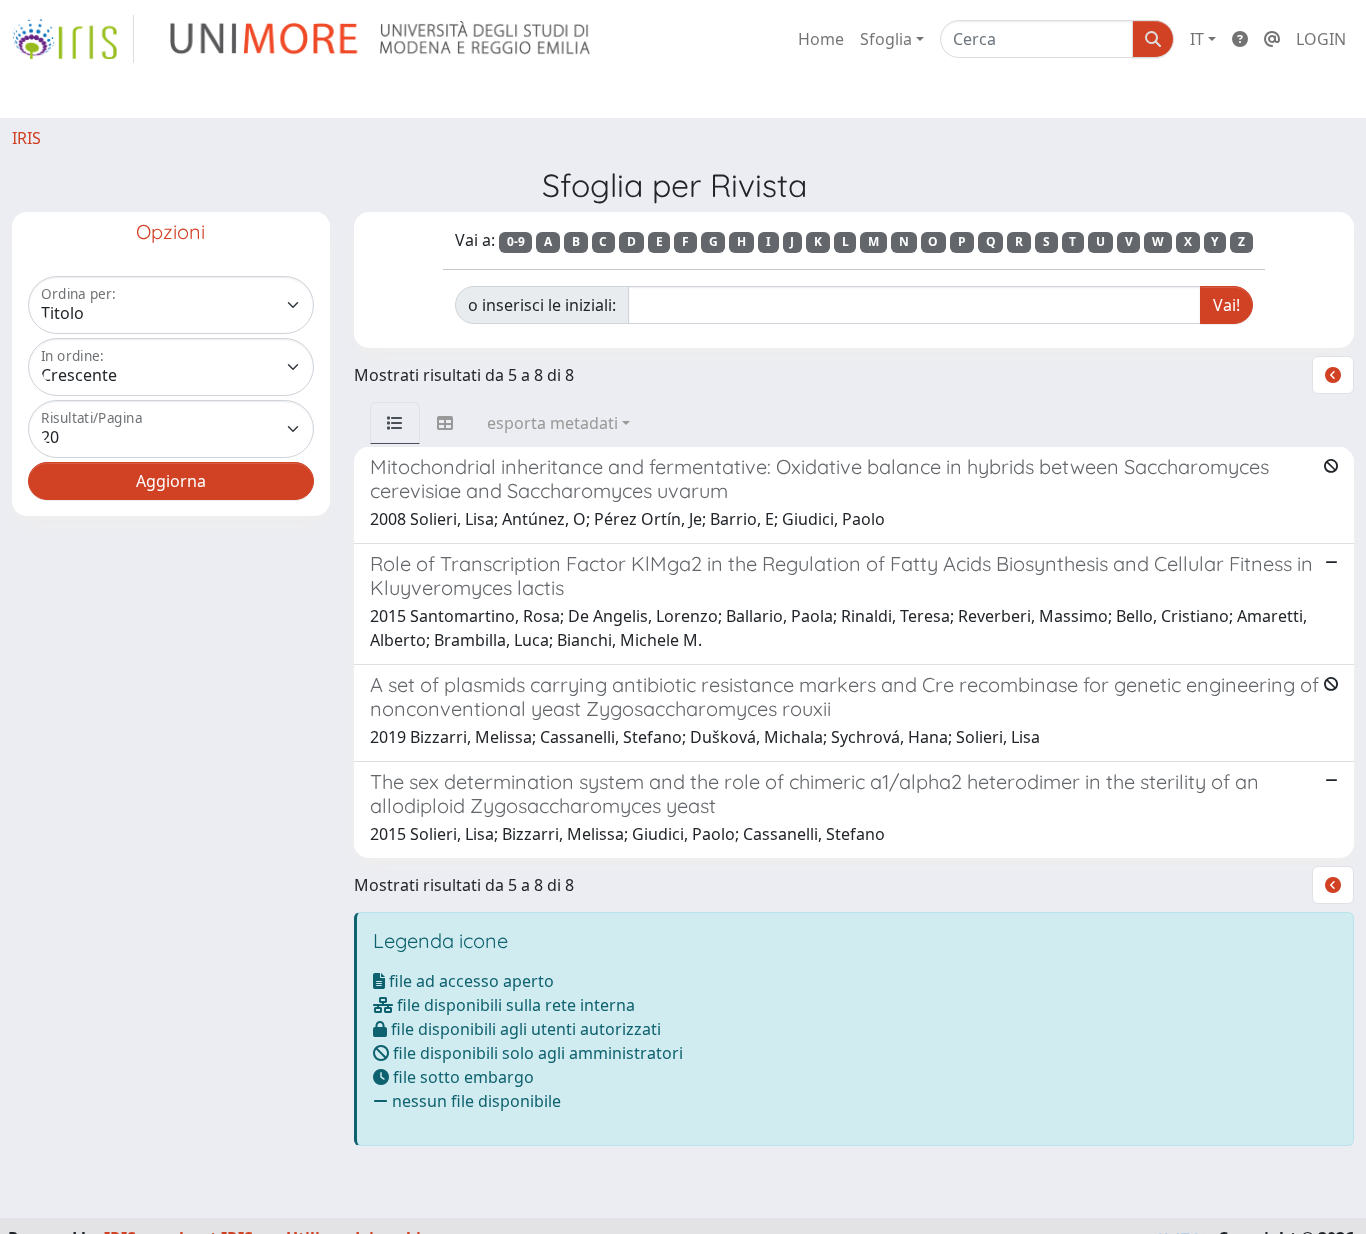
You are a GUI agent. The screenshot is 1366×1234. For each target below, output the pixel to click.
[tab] (395, 423)
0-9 (516, 241)
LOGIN (1321, 39)
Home (821, 39)
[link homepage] (73, 39)
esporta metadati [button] (552, 423)
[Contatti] (1272, 39)
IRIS (26, 138)
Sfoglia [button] (886, 39)
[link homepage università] (381, 39)
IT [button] (1197, 39)
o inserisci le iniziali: (542, 305)
